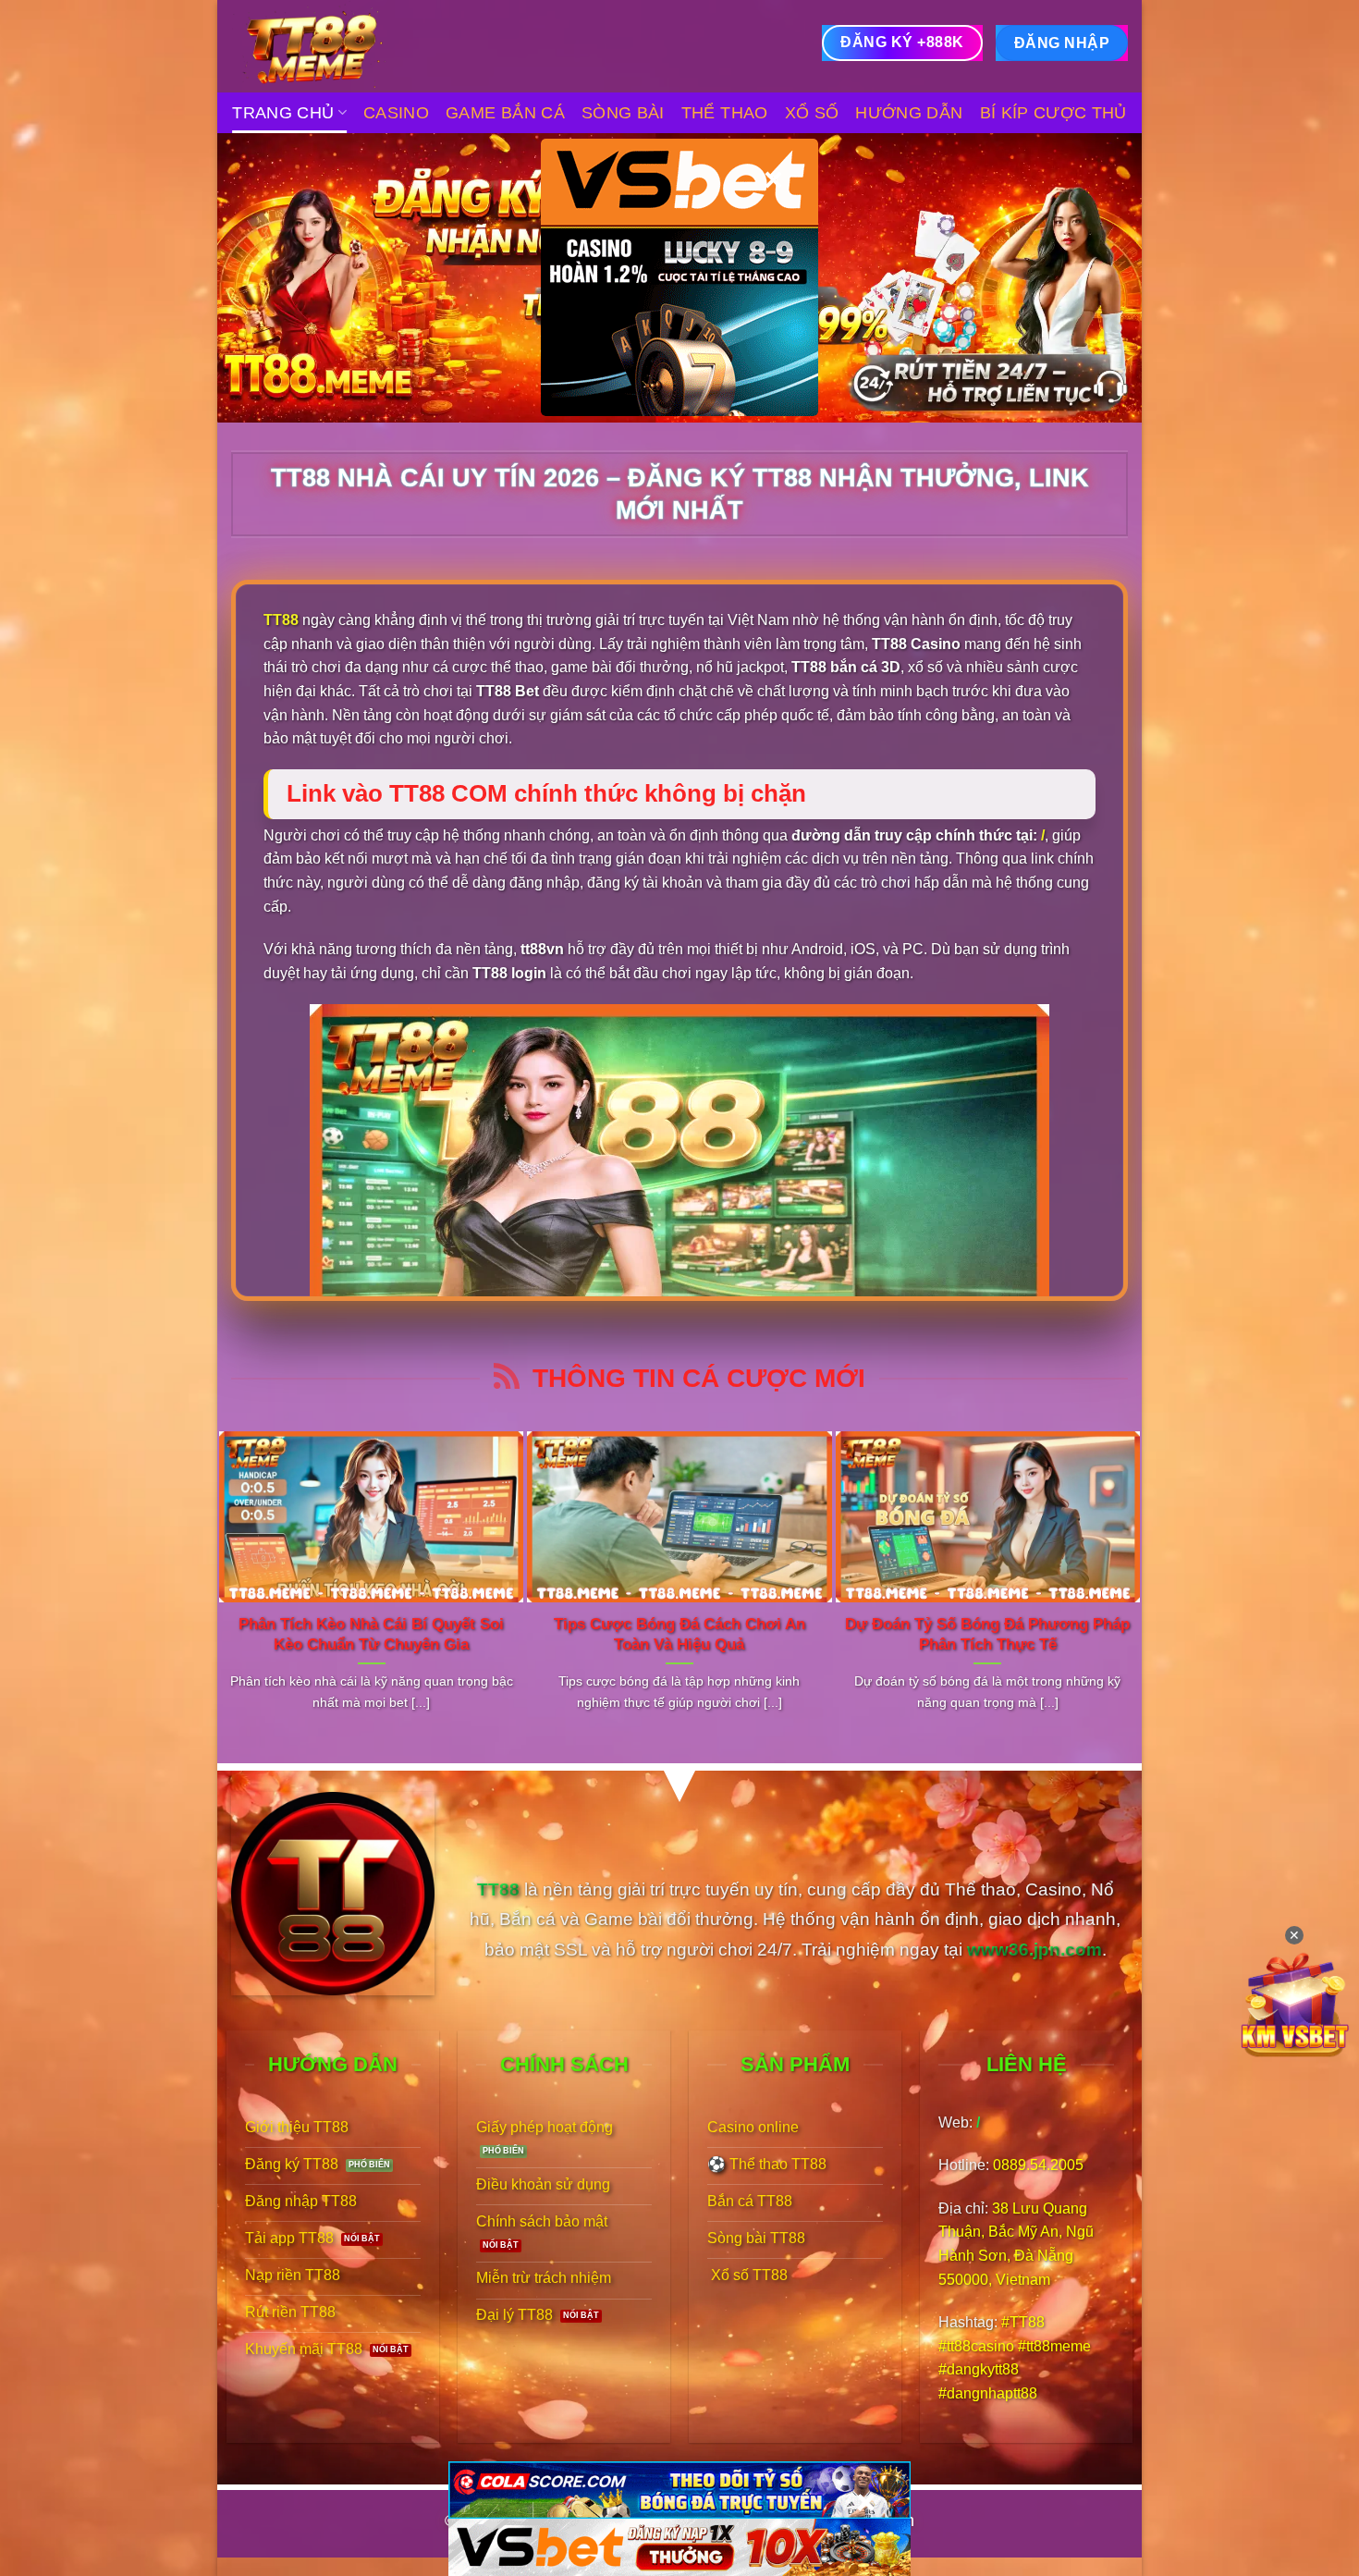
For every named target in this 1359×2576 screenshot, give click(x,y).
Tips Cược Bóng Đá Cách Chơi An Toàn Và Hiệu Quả (679, 1634)
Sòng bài (623, 113)
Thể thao (725, 113)
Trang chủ (283, 113)
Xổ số (812, 113)
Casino (396, 113)
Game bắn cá (505, 113)
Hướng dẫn (909, 113)
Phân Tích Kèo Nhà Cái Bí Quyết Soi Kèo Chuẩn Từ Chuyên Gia (371, 1634)
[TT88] (324, 46)
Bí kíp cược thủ (1053, 113)
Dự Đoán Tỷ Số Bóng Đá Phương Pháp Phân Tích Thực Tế (987, 1634)
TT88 (281, 620)
